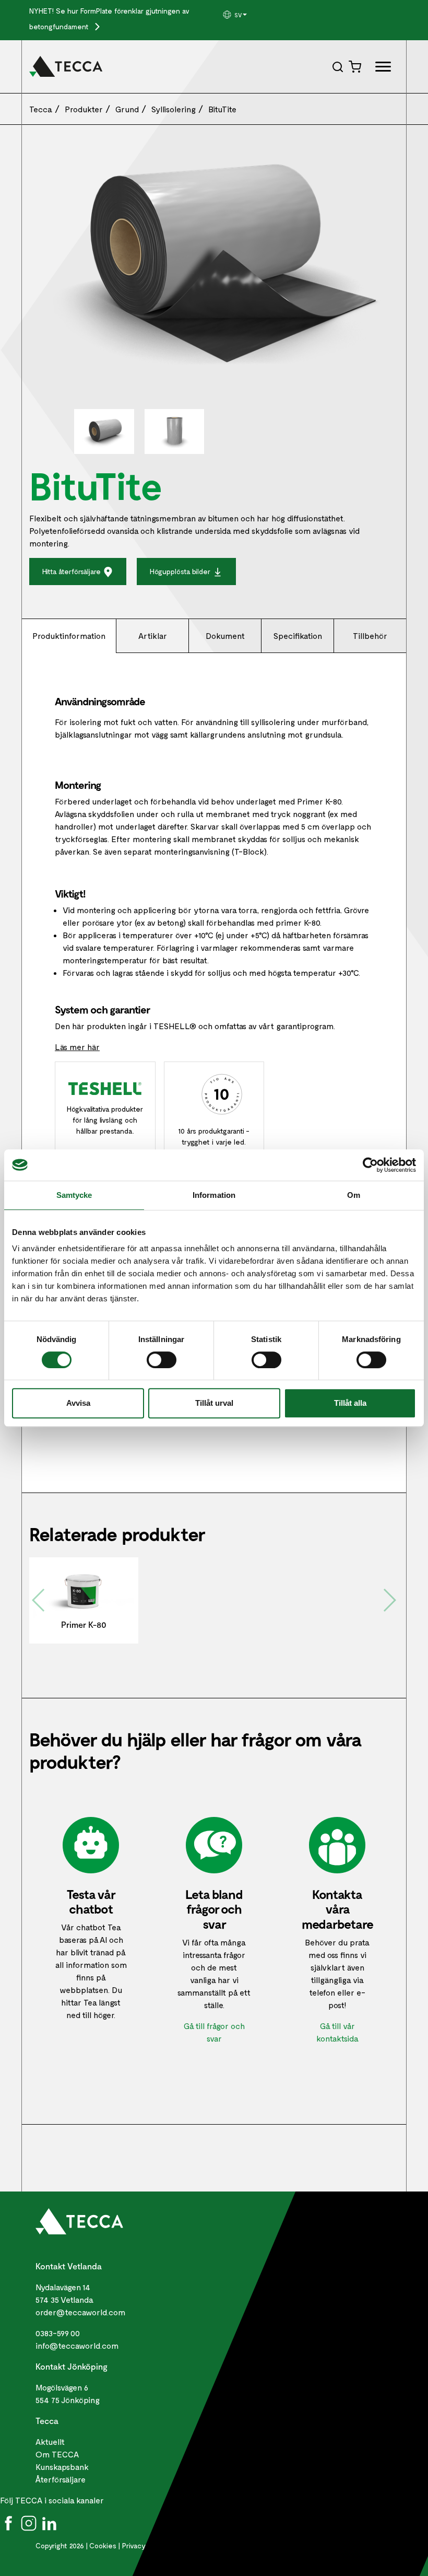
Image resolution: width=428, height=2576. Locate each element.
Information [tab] (214, 1195)
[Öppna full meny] (379, 68)
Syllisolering (174, 109)
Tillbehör (370, 636)
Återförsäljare (61, 2479)
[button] (246, 15)
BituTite (222, 109)
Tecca (41, 109)
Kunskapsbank (62, 2467)
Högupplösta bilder (181, 571)
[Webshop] (356, 66)
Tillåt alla (350, 1403)
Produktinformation (69, 636)
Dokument (225, 636)
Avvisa (78, 1403)
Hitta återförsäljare (73, 571)
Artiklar (153, 636)
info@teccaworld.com (77, 2345)
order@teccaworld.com (80, 2312)
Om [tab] (354, 1195)
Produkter (84, 109)
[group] (246, 15)
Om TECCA (57, 2454)
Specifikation (298, 636)
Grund (127, 109)
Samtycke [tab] (74, 1195)
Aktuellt (50, 2441)
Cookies (103, 2545)
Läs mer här (77, 1047)
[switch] (162, 1360)
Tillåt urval (214, 1403)
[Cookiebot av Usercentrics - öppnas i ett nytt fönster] (370, 1165)
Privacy (134, 2545)
